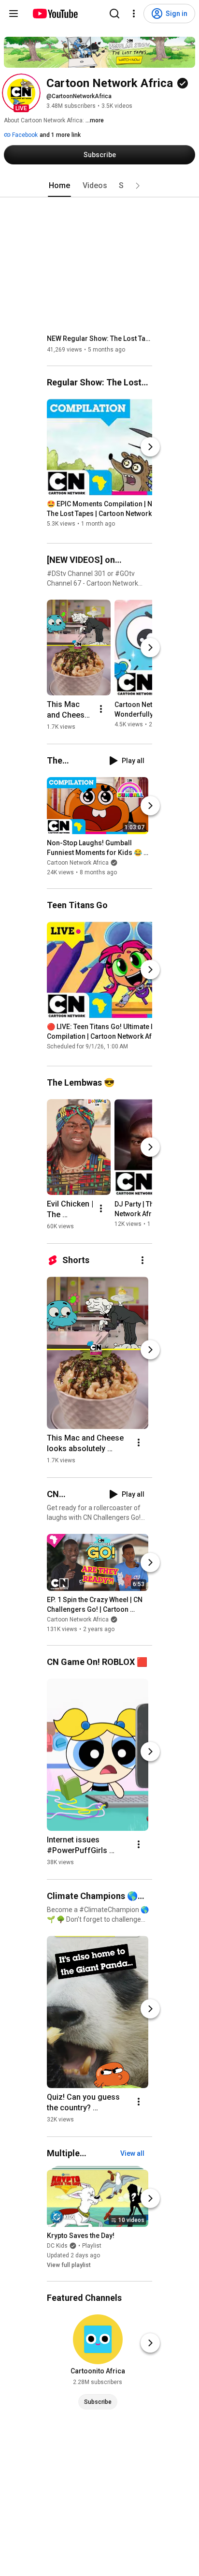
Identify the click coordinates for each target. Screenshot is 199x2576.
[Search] (114, 14)
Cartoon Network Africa (78, 863)
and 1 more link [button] (60, 135)
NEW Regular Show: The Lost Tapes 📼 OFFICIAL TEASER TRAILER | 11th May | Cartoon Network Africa (100, 339)
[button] (21, 93)
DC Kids (57, 2246)
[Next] (150, 447)
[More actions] (101, 709)
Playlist (92, 2246)
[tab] (59, 186)
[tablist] (99, 186)
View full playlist (69, 2265)
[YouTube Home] (55, 14)
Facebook (24, 135)
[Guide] (14, 14)
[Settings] (134, 14)
